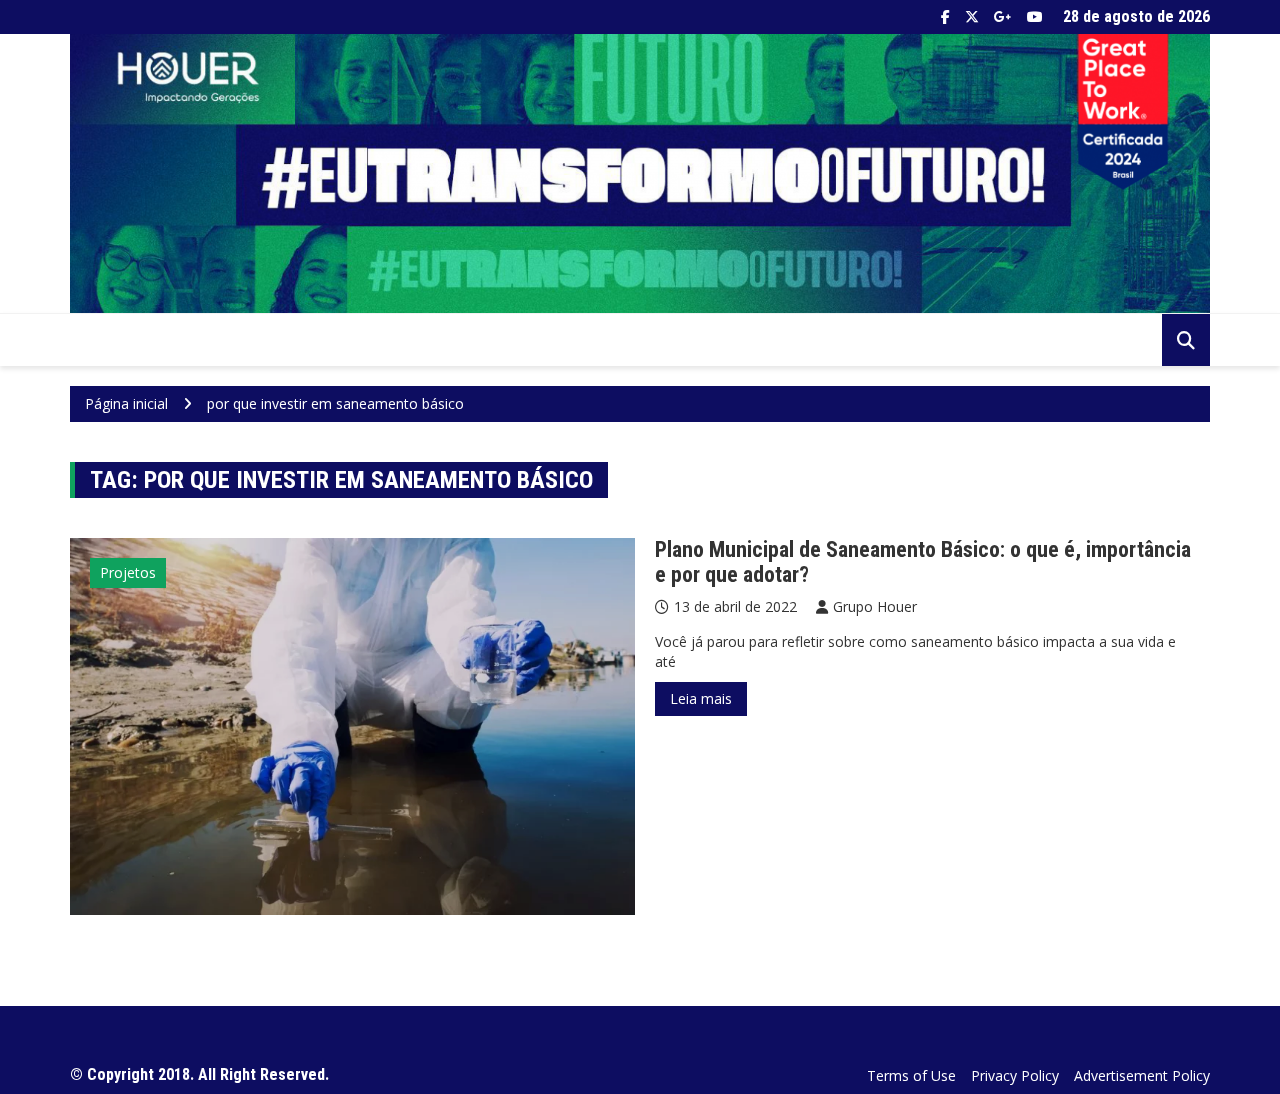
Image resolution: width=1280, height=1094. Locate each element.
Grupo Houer (875, 606)
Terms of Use (911, 1075)
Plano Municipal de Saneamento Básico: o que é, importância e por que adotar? (923, 561)
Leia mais (701, 698)
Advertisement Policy (1142, 1075)
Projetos (128, 572)
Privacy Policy (1015, 1075)
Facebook (945, 17)
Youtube (1035, 17)
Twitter (972, 17)
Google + (1003, 17)
